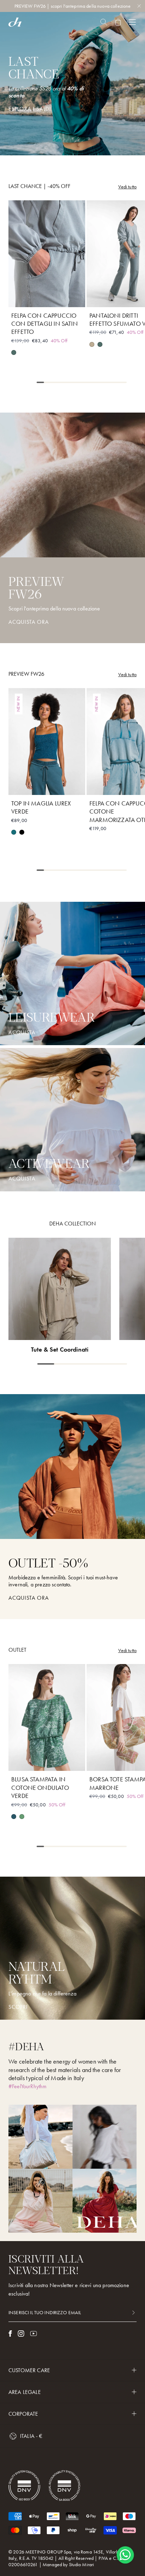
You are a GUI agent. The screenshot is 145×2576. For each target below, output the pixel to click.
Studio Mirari (82, 2564)
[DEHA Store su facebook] (10, 2334)
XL (72, 297)
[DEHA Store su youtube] (33, 2334)
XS (22, 297)
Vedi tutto (127, 187)
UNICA (125, 1761)
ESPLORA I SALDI (30, 109)
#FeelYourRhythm (27, 2086)
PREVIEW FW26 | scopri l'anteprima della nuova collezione (73, 6)
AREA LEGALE (25, 2392)
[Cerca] (104, 22)
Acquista (22, 1179)
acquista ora (29, 1598)
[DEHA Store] (15, 22)
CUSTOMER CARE (29, 2370)
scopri (18, 2007)
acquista (22, 1033)
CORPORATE (23, 2414)
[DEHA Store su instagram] (21, 2334)
